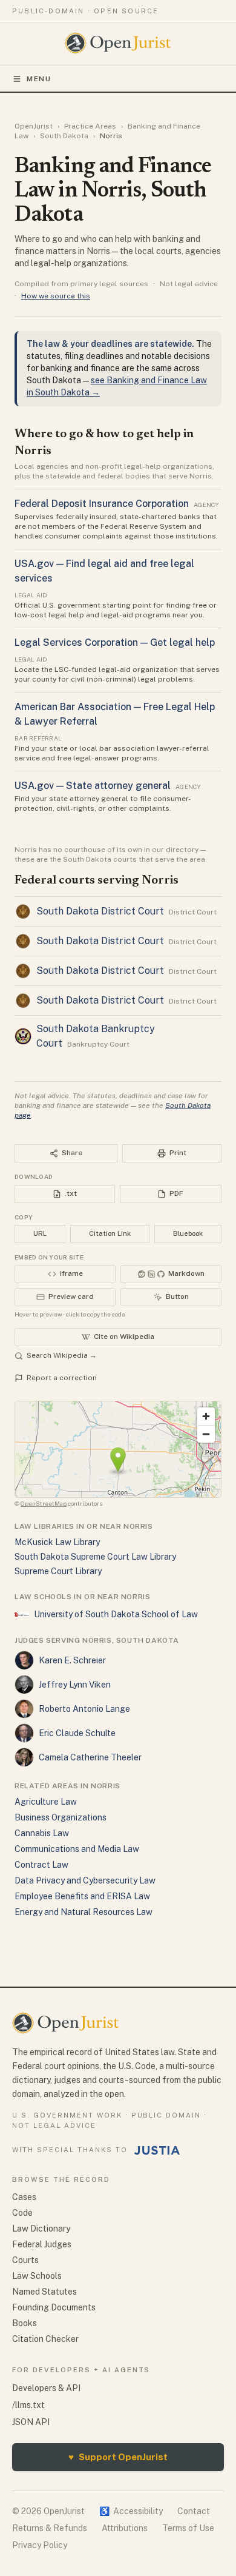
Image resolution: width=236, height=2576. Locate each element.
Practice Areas (90, 126)
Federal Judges (42, 2244)
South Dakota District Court (100, 911)
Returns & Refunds (50, 2528)
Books (25, 2323)
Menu (39, 79)
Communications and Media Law (77, 1849)
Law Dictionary (41, 2229)
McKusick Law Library (57, 1542)
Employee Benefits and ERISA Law (82, 1896)
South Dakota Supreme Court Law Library (95, 1557)
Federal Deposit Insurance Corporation (102, 504)
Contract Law (41, 1865)
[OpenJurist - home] (118, 43)
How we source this (56, 296)
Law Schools (37, 2276)
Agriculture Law (46, 1802)
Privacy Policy (40, 2545)
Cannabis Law (42, 1833)
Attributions (125, 2528)
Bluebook (188, 1233)
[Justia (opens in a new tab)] (157, 2150)
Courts (25, 2260)
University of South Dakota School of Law (116, 1614)
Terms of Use (188, 2528)
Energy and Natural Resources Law (84, 1912)
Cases (24, 2197)
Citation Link (110, 1233)
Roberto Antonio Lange (84, 1709)
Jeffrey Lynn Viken (75, 1685)
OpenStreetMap (44, 1503)
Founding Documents (54, 2307)
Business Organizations (61, 1817)
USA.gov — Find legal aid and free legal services (104, 571)
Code (22, 2213)
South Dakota (64, 136)
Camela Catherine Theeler (90, 1757)
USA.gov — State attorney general (93, 786)
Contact (194, 2511)
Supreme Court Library (58, 1571)
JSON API (31, 2422)
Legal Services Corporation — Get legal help (115, 642)
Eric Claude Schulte (77, 1733)
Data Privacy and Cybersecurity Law (85, 1880)
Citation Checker (45, 2339)
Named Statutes (44, 2292)
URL (40, 1233)
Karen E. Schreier (72, 1660)
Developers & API (46, 2388)
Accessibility (131, 2511)
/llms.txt (28, 2405)
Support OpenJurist (118, 2457)
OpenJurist (34, 126)
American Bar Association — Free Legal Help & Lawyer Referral (115, 714)
